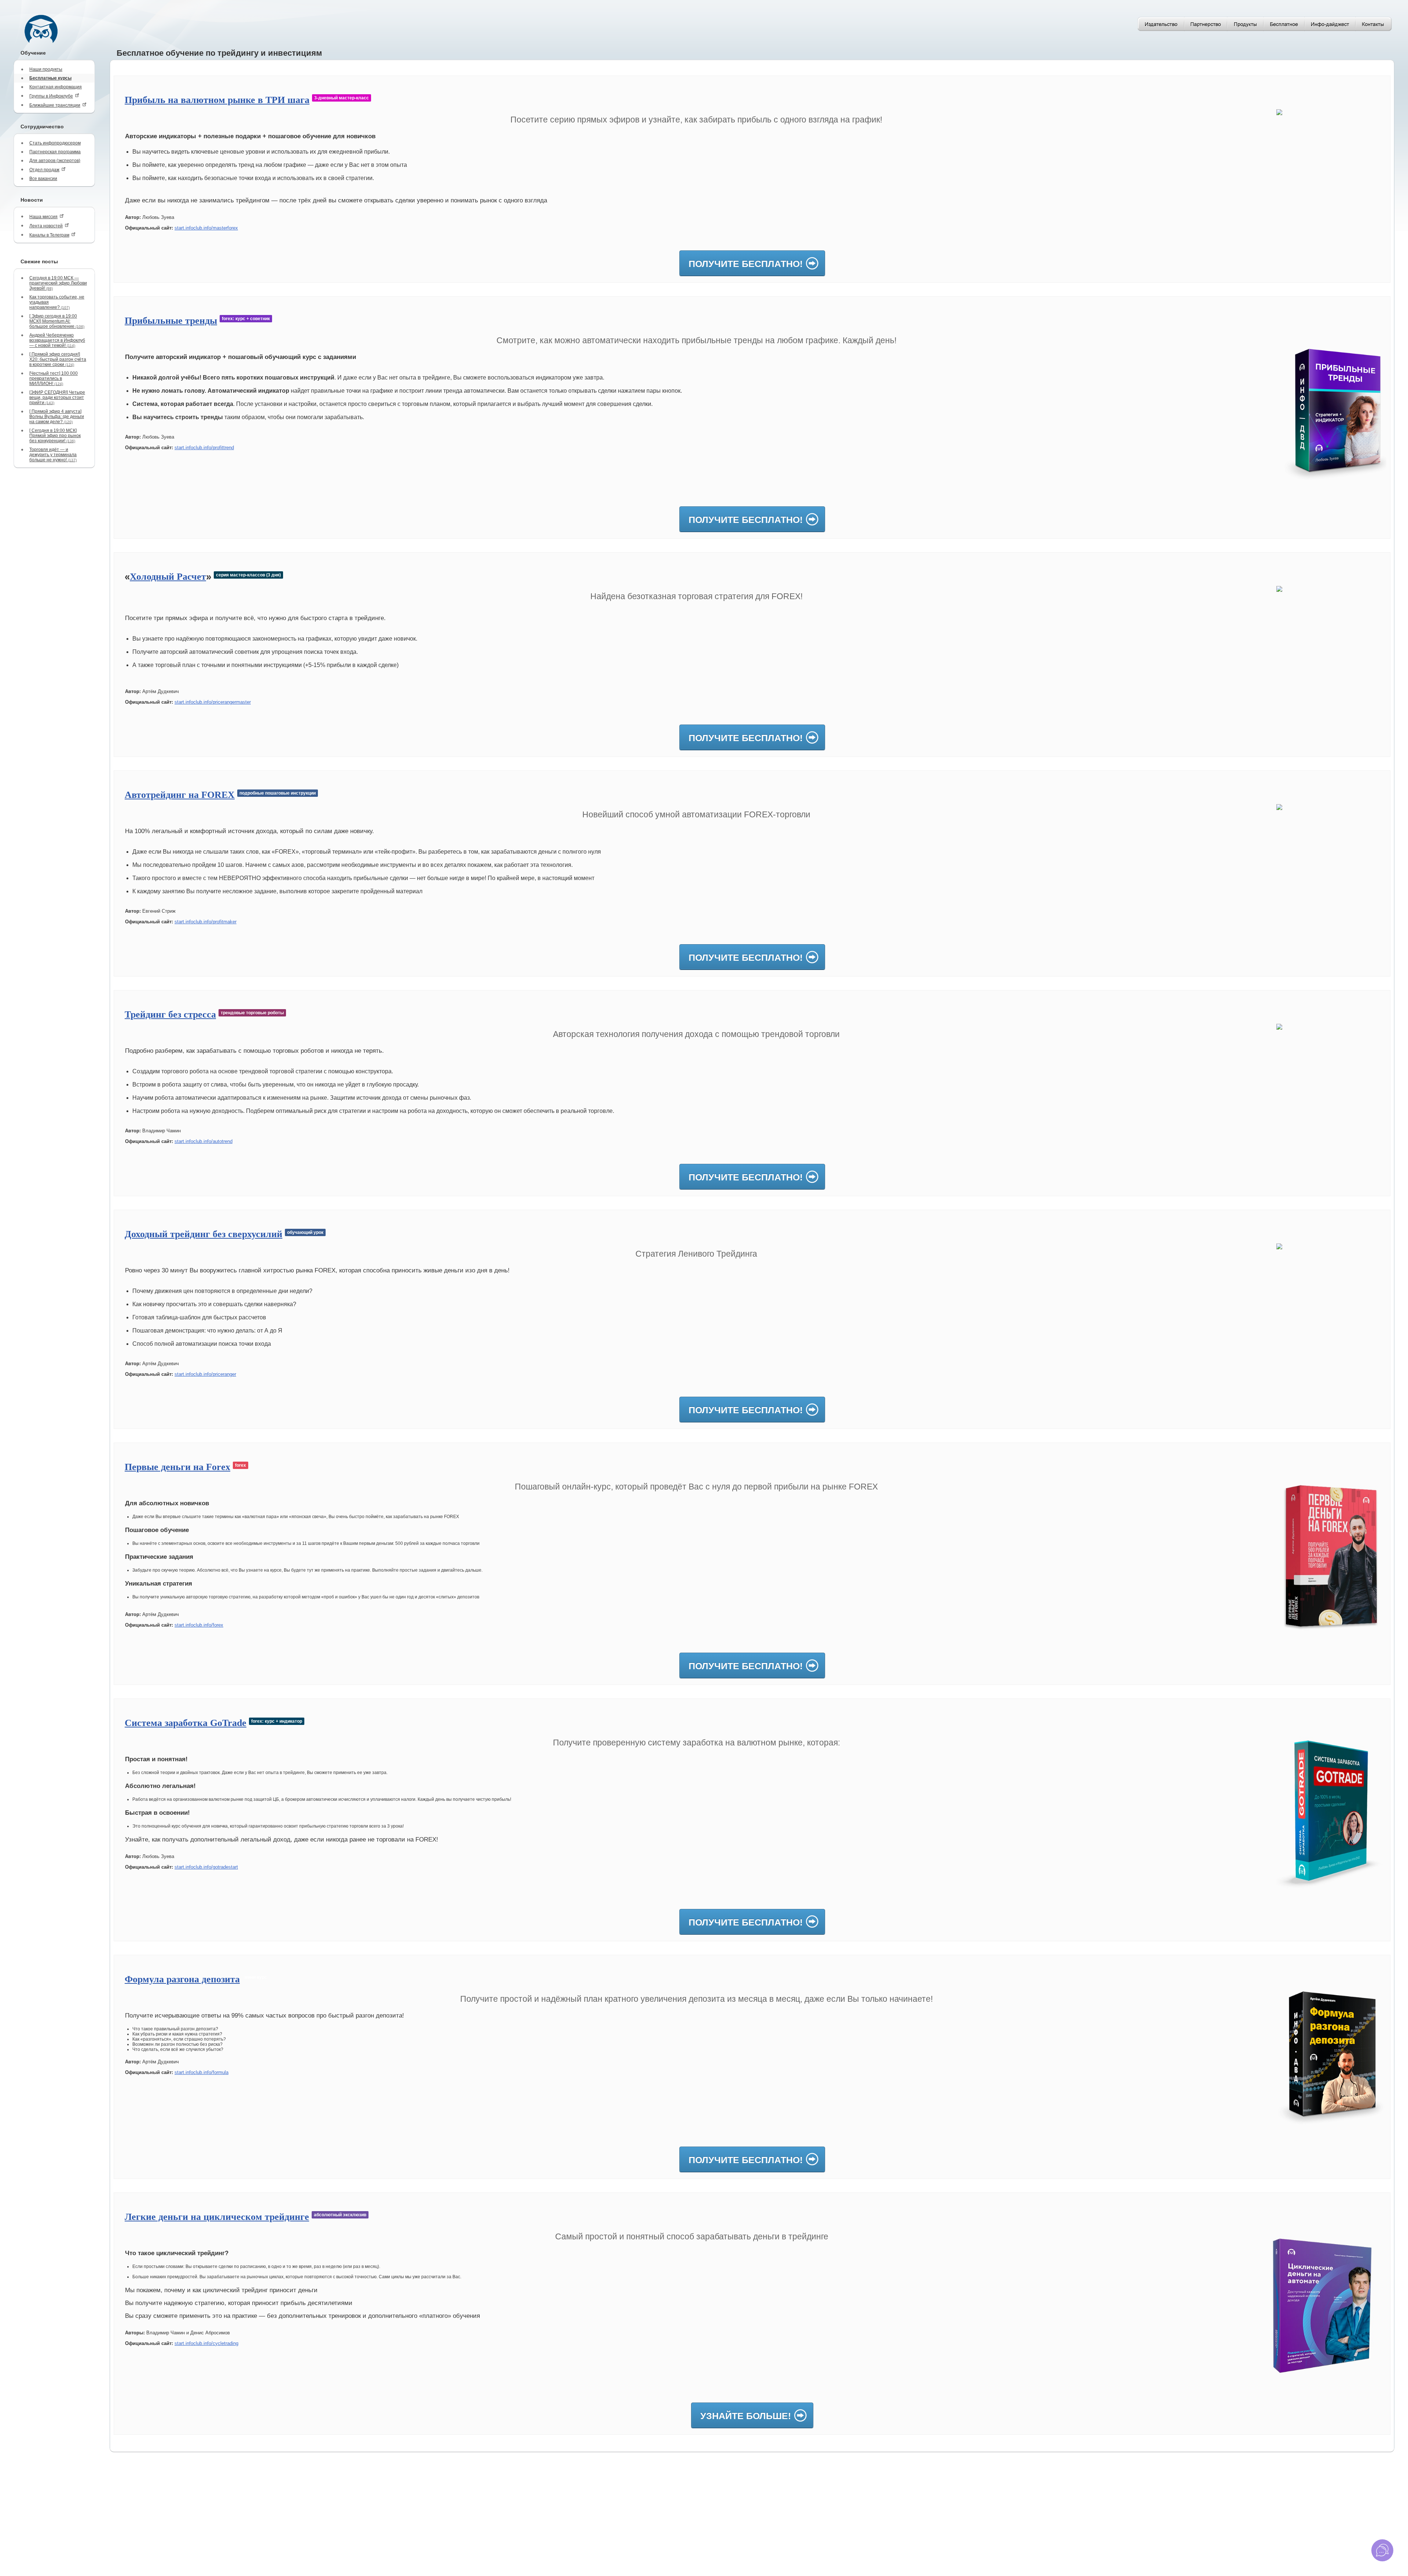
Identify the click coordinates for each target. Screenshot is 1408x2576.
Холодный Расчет (168, 577)
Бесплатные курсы (50, 78)
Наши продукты (46, 69)
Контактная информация (56, 87)
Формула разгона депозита (182, 1979)
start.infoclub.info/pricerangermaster (213, 702)
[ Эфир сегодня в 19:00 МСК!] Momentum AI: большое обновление (57, 321)
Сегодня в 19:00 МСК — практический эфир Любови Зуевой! (58, 283)
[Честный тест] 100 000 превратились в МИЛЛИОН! (54, 378)
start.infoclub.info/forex (199, 1625)
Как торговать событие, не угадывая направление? (57, 302)
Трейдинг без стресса (170, 1014)
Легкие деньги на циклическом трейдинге (217, 2217)
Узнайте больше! (746, 2416)
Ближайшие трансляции (55, 105)
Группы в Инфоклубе (51, 96)
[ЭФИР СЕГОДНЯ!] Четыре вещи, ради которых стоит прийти (57, 397)
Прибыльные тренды (171, 321)
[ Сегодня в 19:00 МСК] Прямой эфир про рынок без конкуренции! (55, 436)
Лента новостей (46, 226)
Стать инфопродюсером (55, 143)
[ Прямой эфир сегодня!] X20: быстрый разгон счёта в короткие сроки (58, 359)
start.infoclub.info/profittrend (204, 448)
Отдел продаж (44, 170)
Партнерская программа (55, 152)
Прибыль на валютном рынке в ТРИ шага (217, 100)
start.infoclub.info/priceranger (205, 1374)
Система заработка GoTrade (186, 1723)
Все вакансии (43, 179)
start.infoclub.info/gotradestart (206, 1867)
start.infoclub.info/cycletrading (206, 2343)
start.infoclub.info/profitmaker (206, 922)
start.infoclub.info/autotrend (203, 1141)
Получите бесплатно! (746, 264)
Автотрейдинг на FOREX (180, 795)
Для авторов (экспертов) (55, 161)
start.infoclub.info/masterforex (206, 228)
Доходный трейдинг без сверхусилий (203, 1234)
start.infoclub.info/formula (201, 2072)
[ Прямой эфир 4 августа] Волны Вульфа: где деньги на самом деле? (57, 417)
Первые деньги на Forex (177, 1467)
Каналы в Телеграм (49, 235)
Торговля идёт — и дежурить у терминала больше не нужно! (53, 455)
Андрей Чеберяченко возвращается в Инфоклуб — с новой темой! (57, 340)
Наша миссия (43, 217)
